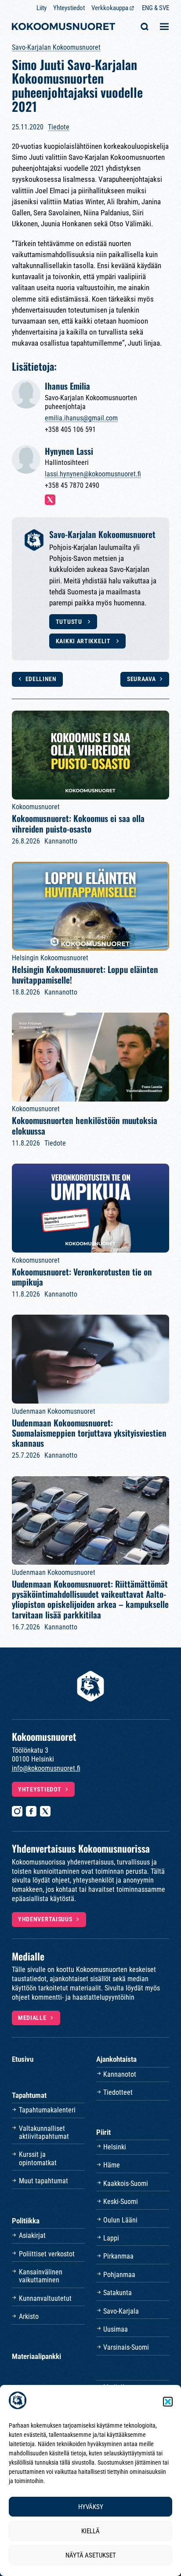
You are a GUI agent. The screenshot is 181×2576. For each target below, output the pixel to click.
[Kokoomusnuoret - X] (45, 1811)
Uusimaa (116, 2329)
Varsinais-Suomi (126, 2347)
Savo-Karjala (121, 2311)
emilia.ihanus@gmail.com (81, 418)
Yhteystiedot (69, 8)
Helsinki (115, 2147)
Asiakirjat (32, 2235)
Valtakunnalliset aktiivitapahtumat (44, 2132)
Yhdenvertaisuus (45, 1919)
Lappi (111, 2238)
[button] (168, 2402)
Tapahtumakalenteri (47, 2110)
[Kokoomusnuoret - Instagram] (17, 1811)
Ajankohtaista (116, 2059)
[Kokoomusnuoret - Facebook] (31, 1811)
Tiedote (59, 127)
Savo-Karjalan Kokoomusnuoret (56, 47)
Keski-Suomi (121, 2202)
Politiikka (26, 2221)
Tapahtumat (29, 2095)
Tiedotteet (118, 2092)
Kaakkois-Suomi (126, 2184)
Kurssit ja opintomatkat (38, 2158)
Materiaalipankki (36, 2356)
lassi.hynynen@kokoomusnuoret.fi (93, 474)
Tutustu (70, 622)
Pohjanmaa (119, 2275)
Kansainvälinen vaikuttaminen (41, 2276)
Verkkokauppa (110, 8)
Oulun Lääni (120, 2220)
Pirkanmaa (118, 2256)
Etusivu (23, 2059)
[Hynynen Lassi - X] (50, 500)
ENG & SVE (156, 8)
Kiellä (90, 2531)
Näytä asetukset (91, 2555)
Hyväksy (91, 2507)
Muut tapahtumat (43, 2181)
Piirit (103, 2132)
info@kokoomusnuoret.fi (46, 1768)
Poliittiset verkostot (47, 2254)
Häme (112, 2165)
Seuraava (141, 679)
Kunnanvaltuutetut (45, 2298)
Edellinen (41, 679)
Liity (42, 8)
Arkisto (29, 2316)
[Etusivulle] (63, 28)
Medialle (32, 2018)
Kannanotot (120, 2074)
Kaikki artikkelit (84, 641)
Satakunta (118, 2293)
